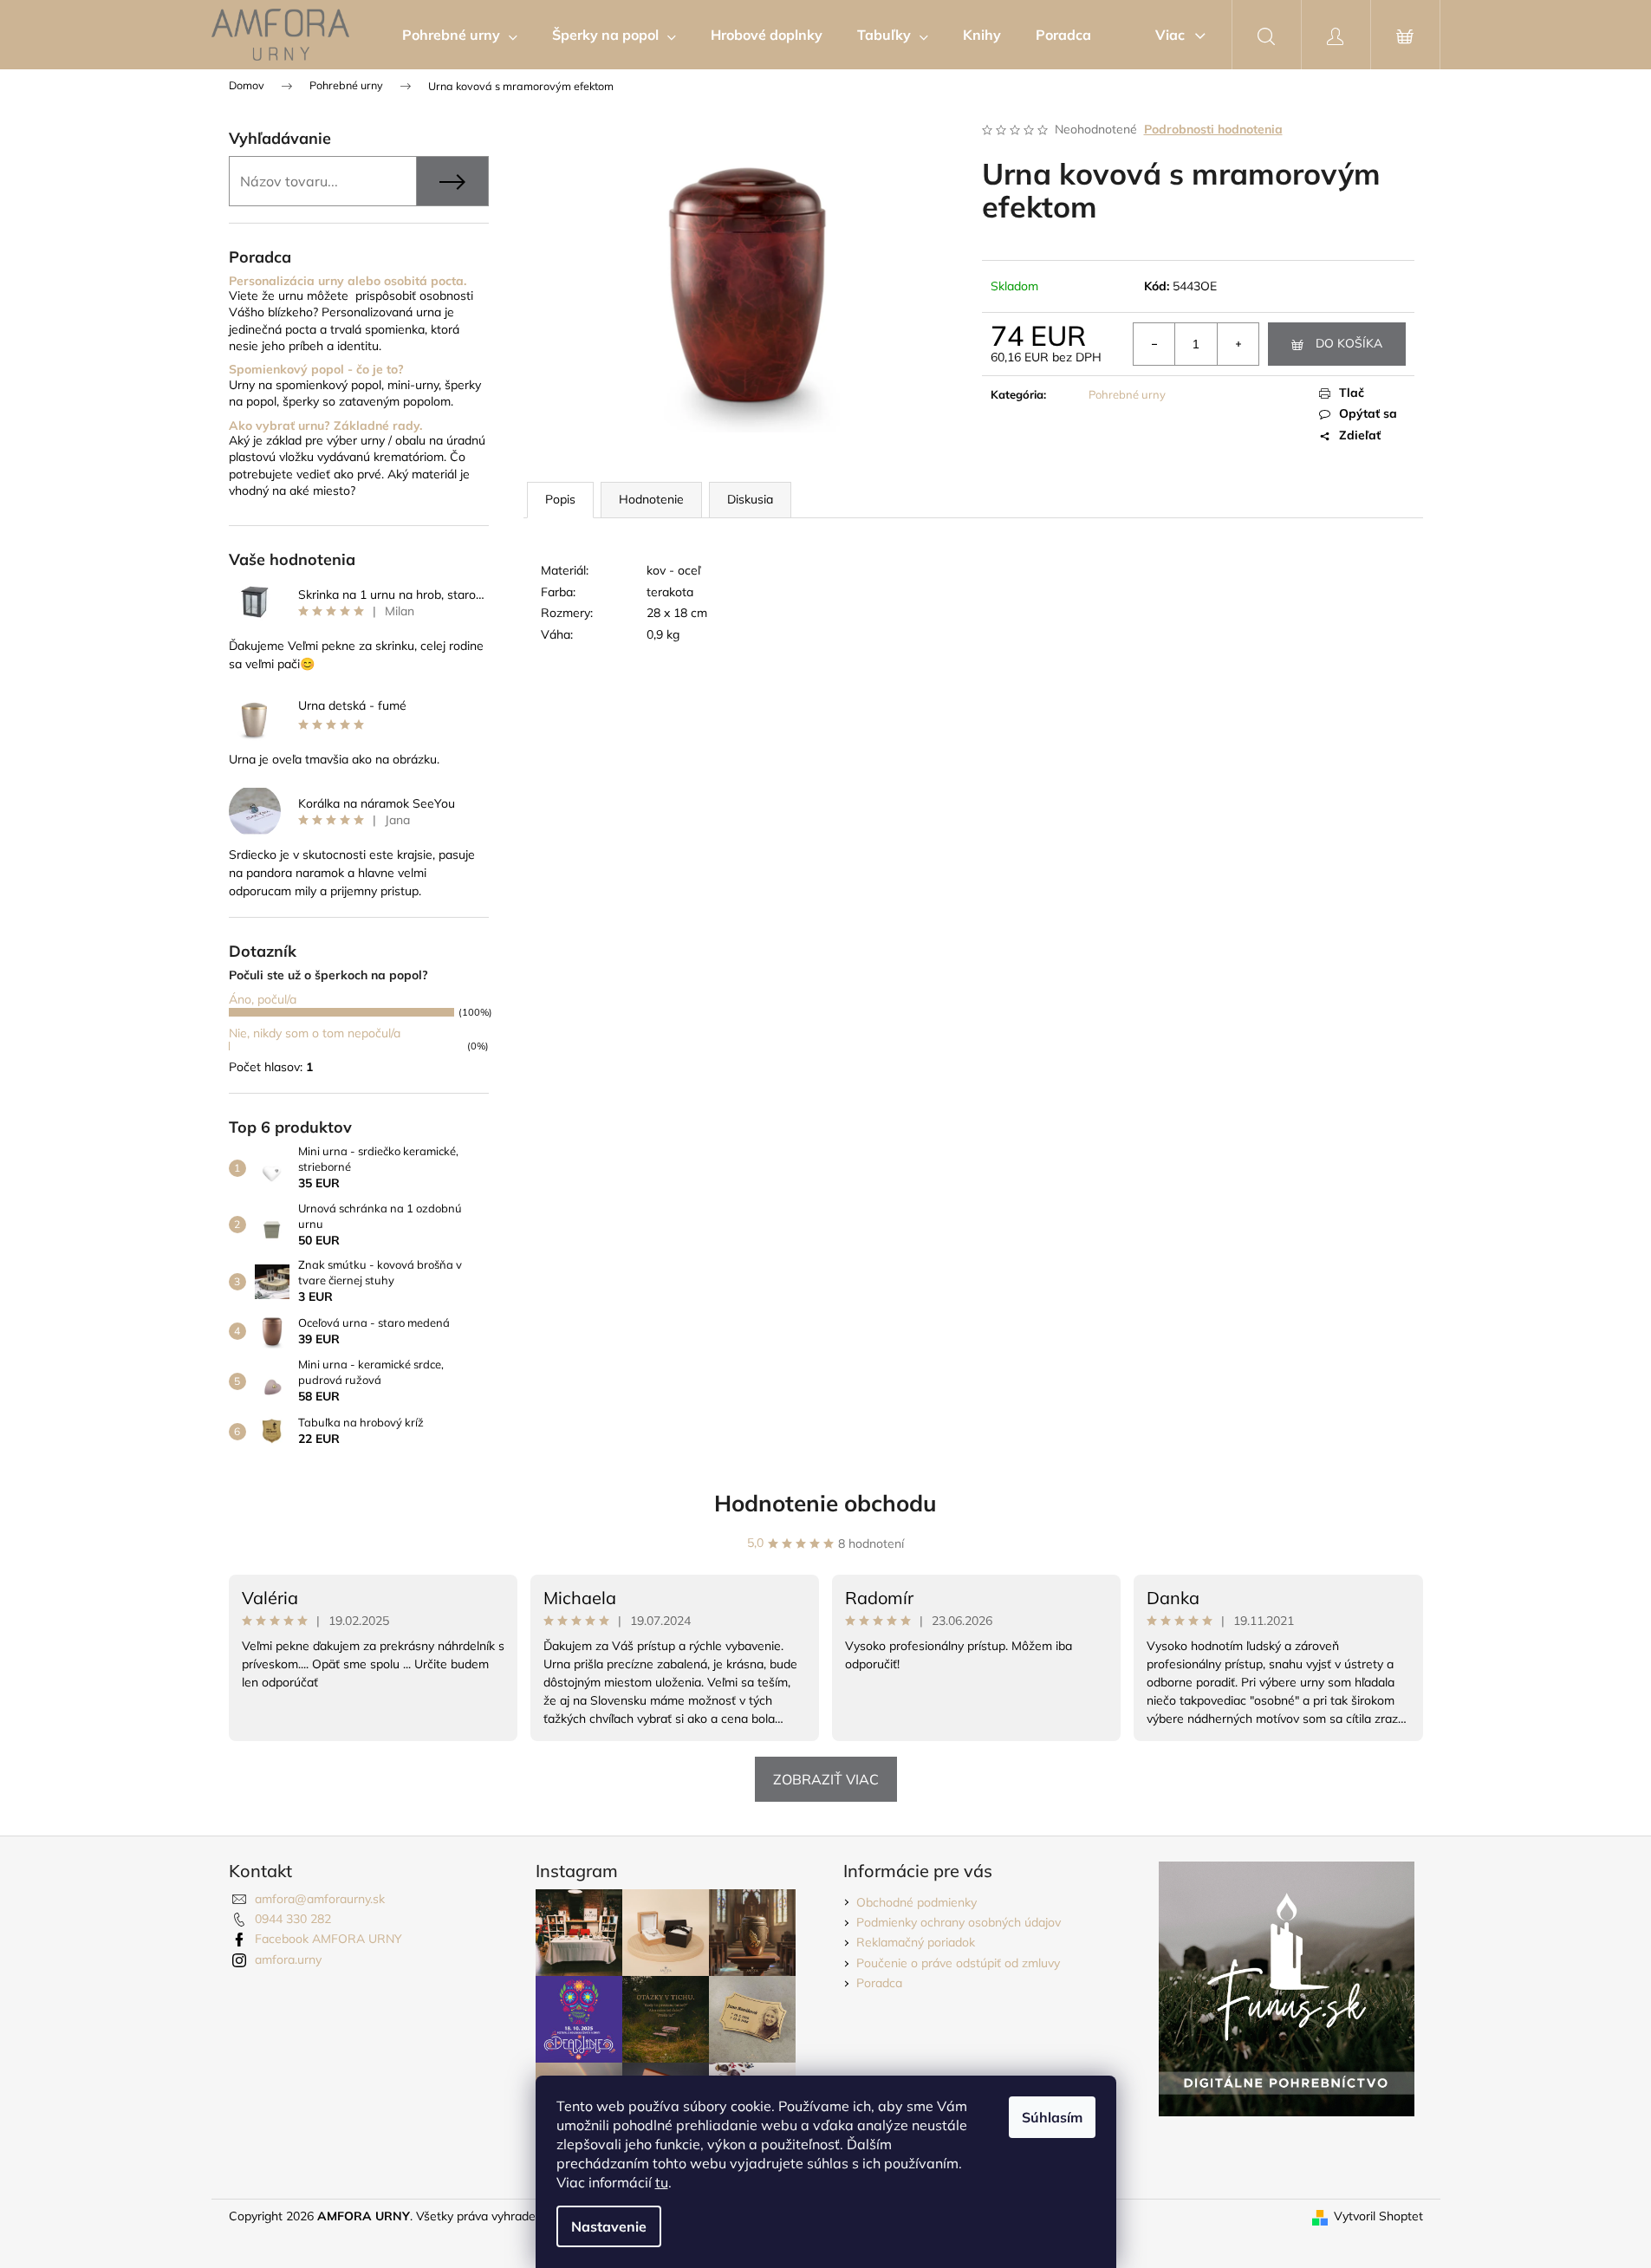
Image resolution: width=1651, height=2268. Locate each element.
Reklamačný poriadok (916, 1942)
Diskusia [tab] (750, 499)
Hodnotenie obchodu (825, 1503)
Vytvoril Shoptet (1378, 2216)
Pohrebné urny (1127, 394)
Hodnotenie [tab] (651, 499)
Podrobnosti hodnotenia (1213, 129)
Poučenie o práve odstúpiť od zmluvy (958, 1963)
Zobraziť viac (826, 1779)
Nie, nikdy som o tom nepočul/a (315, 1033)
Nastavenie (609, 2226)
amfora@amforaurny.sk (320, 1899)
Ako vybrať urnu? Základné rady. (325, 426)
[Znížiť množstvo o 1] (1154, 344)
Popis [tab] (560, 499)
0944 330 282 (293, 1919)
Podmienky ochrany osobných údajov (959, 1922)
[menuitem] (460, 35)
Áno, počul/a (263, 999)
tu (662, 2182)
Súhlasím (1052, 2117)
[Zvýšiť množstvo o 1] (1238, 344)
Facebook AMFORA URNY (328, 1939)
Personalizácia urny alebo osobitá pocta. (348, 281)
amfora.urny (288, 1959)
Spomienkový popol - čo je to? (316, 370)
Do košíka (1349, 343)
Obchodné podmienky (916, 1902)
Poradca (879, 1983)
